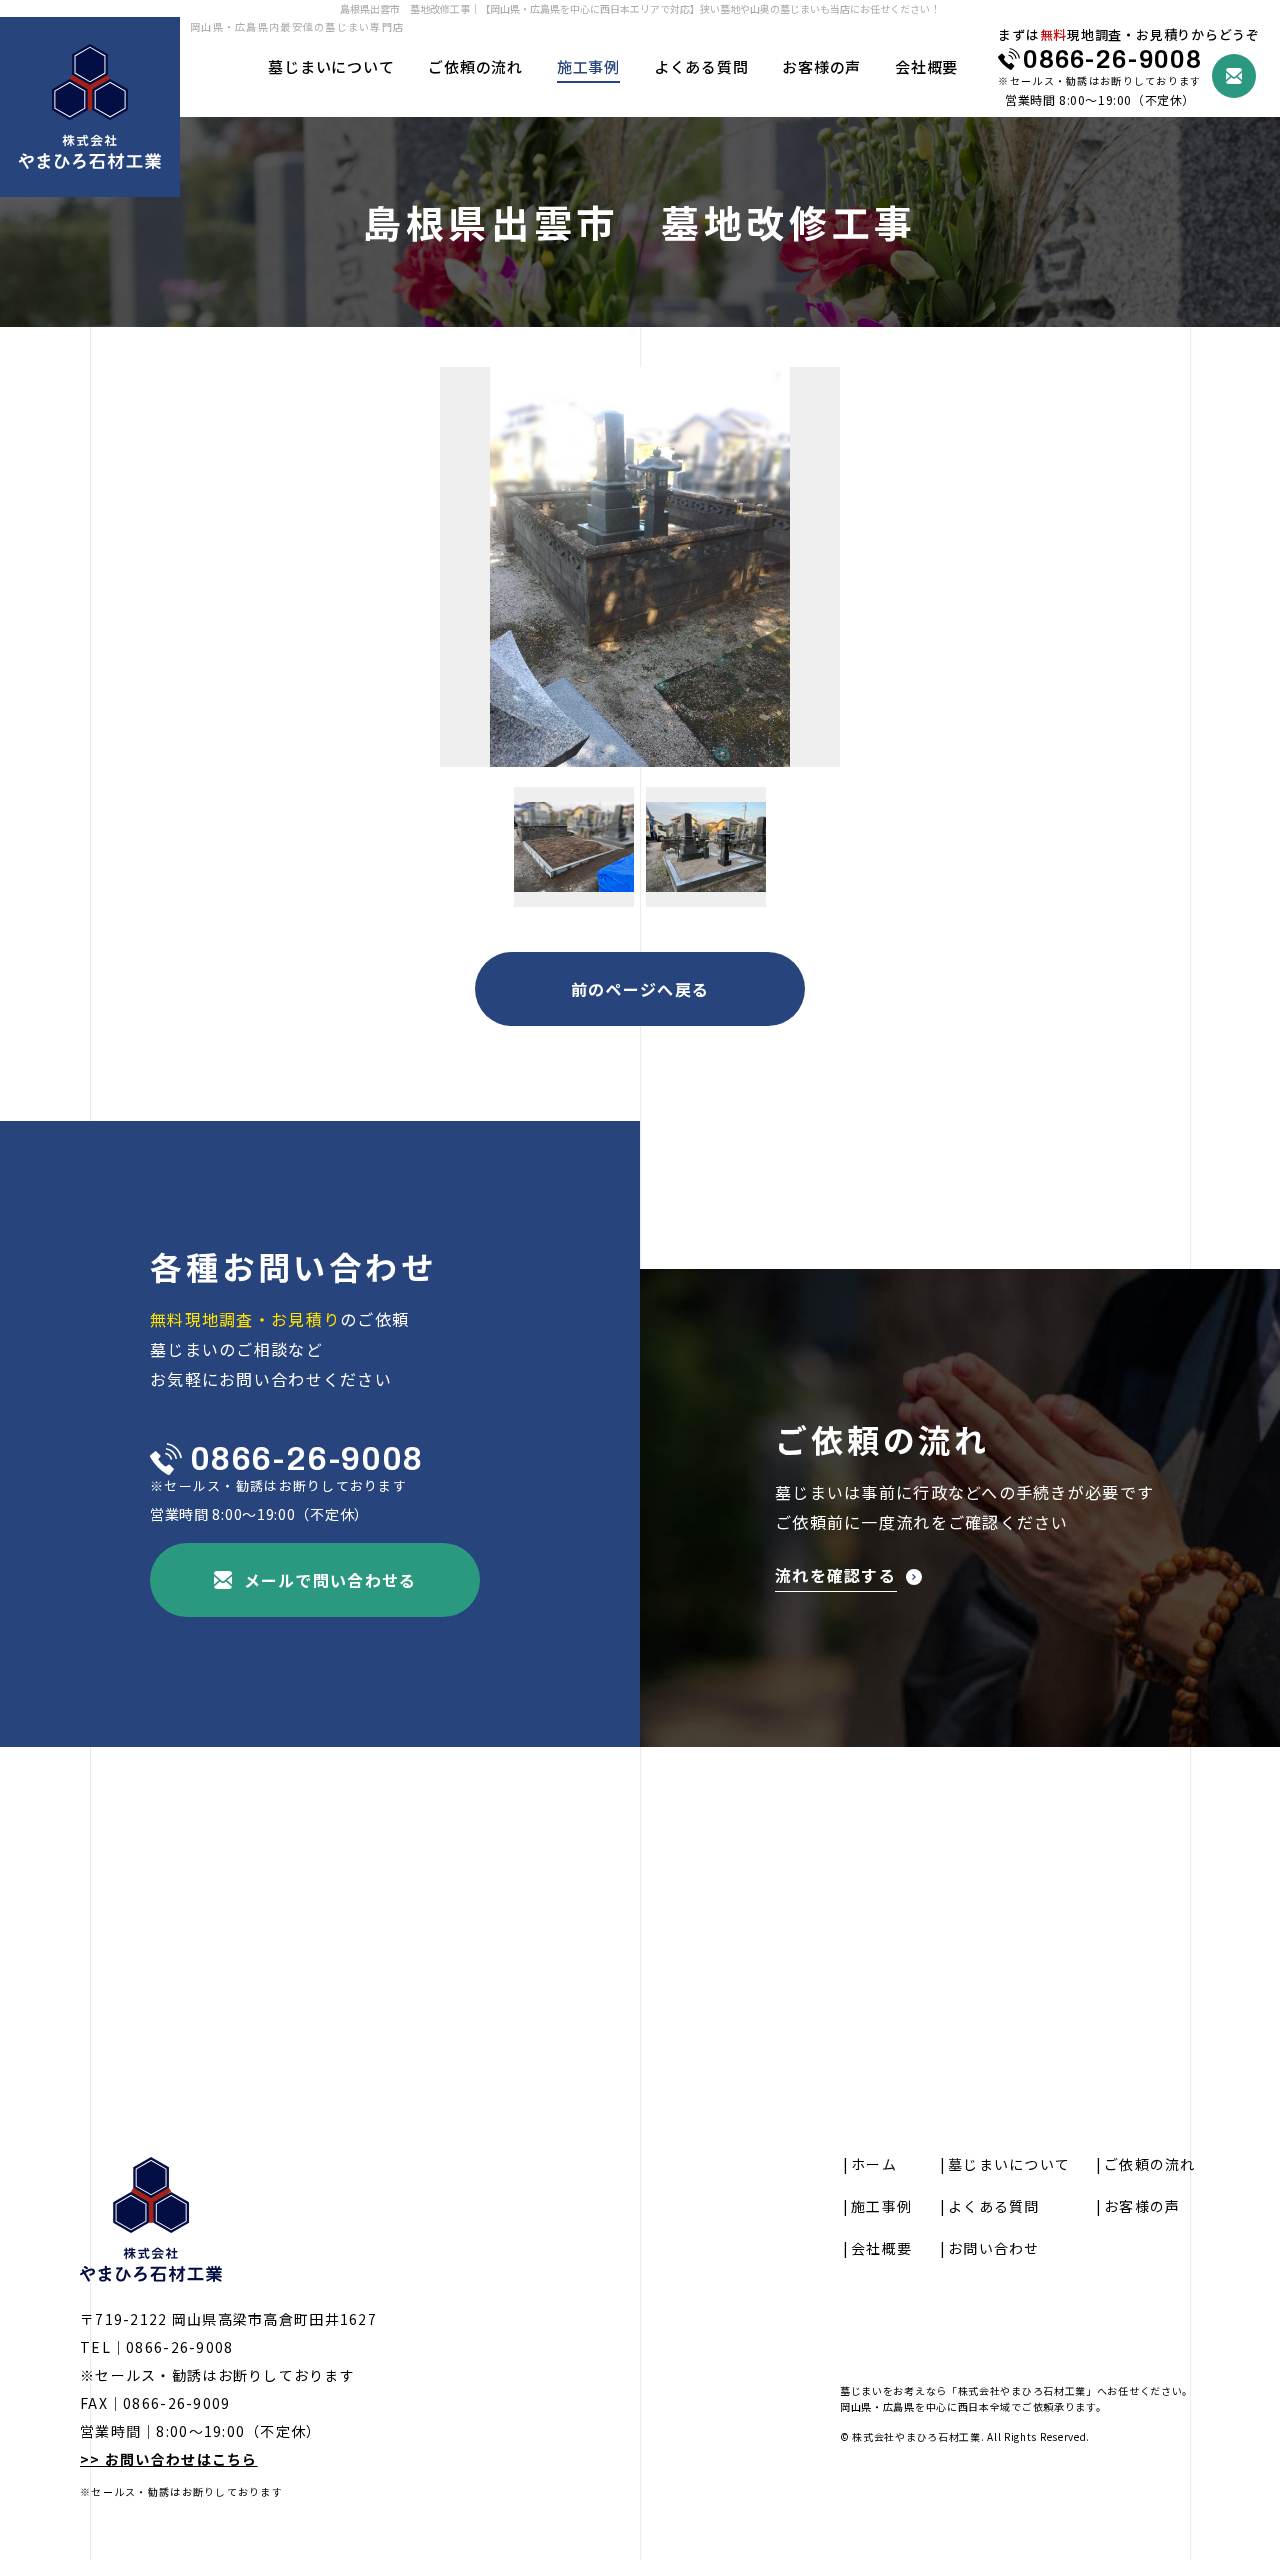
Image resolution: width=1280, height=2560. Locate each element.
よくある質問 (701, 66)
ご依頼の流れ (475, 66)
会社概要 (926, 66)
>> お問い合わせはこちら (169, 2459)
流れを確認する (835, 1577)
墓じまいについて (331, 66)
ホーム (874, 2164)
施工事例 (588, 66)
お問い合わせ (994, 2248)
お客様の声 (821, 66)
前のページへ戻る (640, 989)
